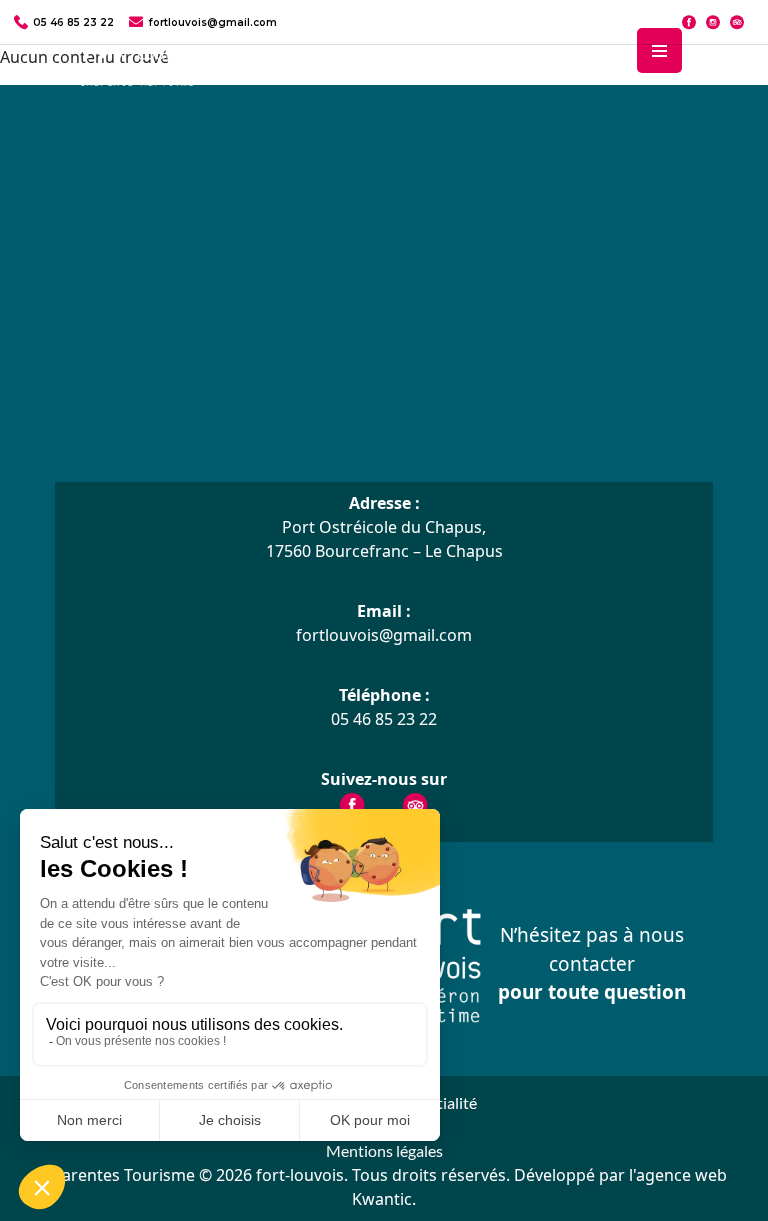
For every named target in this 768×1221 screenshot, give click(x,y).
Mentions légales (384, 1150)
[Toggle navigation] (659, 50)
